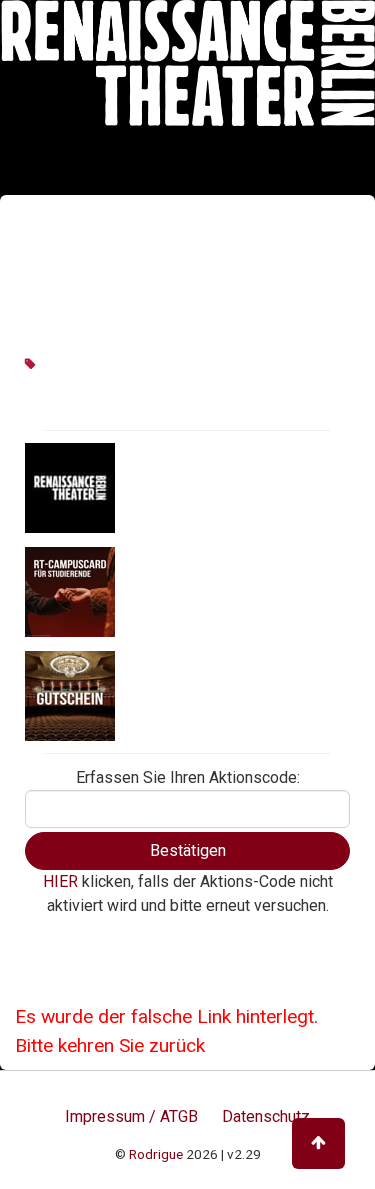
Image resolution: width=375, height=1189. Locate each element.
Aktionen (152, 486)
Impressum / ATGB (131, 1116)
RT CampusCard (179, 590)
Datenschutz (266, 1116)
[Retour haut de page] (318, 1143)
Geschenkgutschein (191, 694)
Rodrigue (156, 1154)
